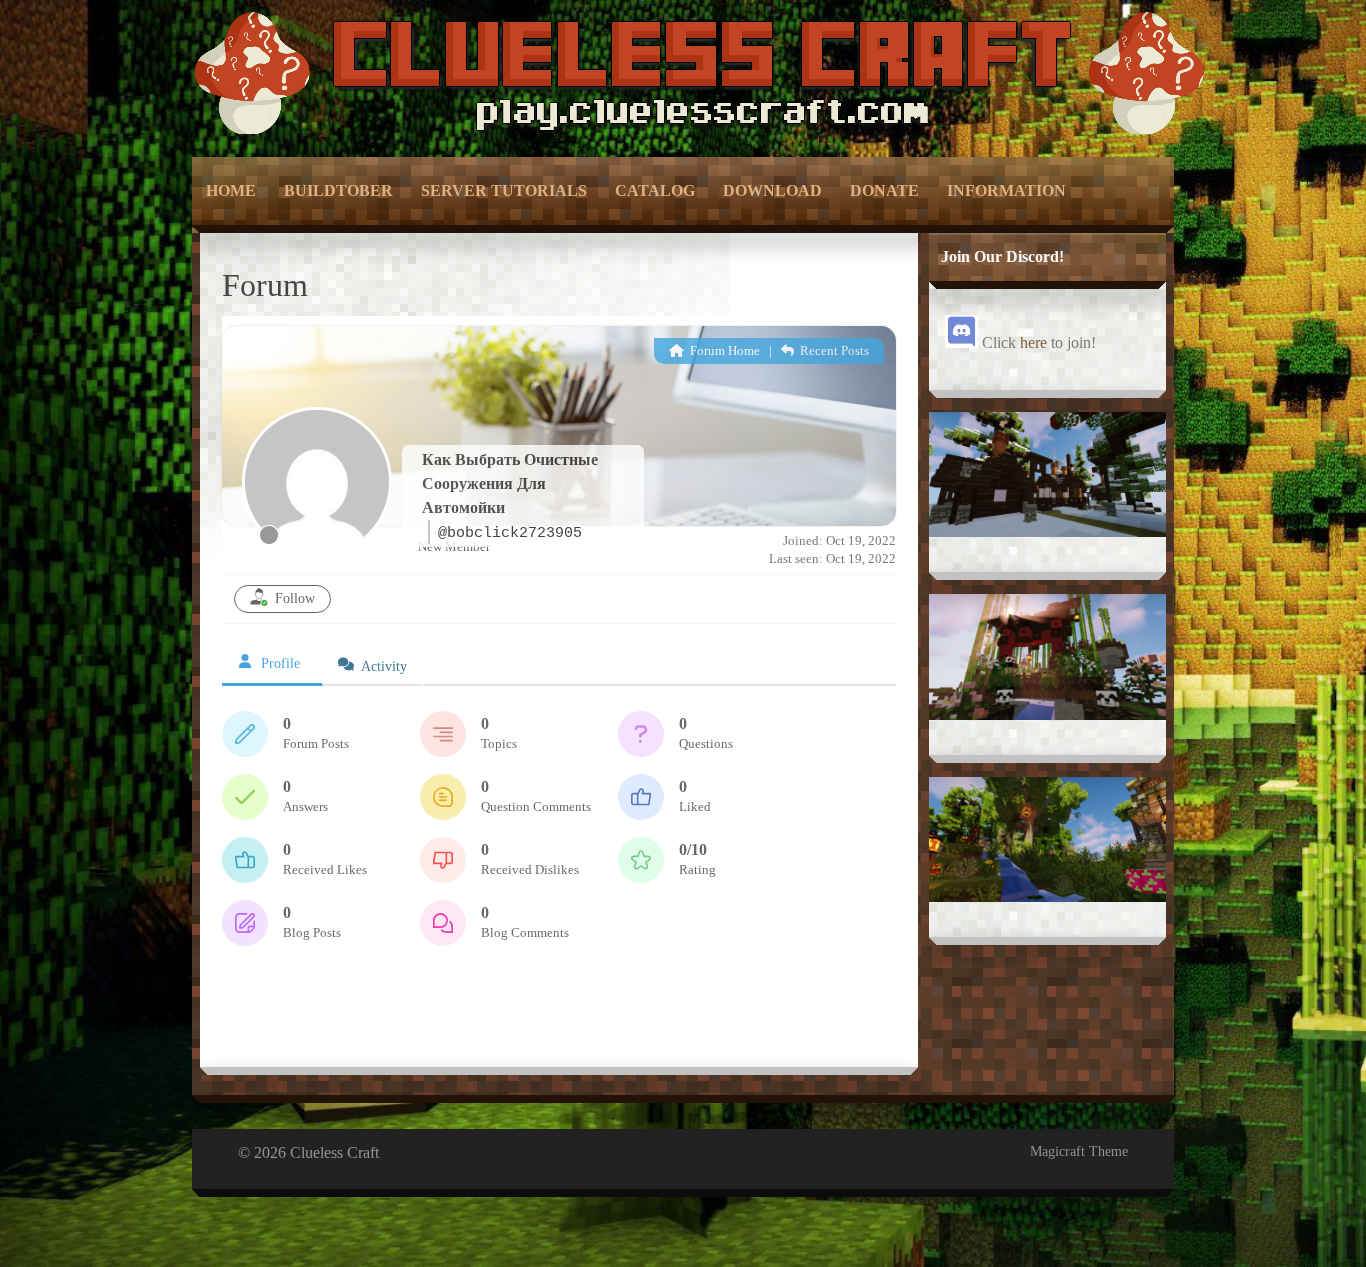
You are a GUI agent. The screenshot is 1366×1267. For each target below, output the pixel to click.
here (1033, 342)
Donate (884, 190)
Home (231, 190)
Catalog (655, 190)
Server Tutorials (504, 190)
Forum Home (723, 350)
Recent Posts (833, 350)
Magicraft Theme (1079, 1151)
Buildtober (338, 190)
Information (1006, 190)
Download (772, 190)
